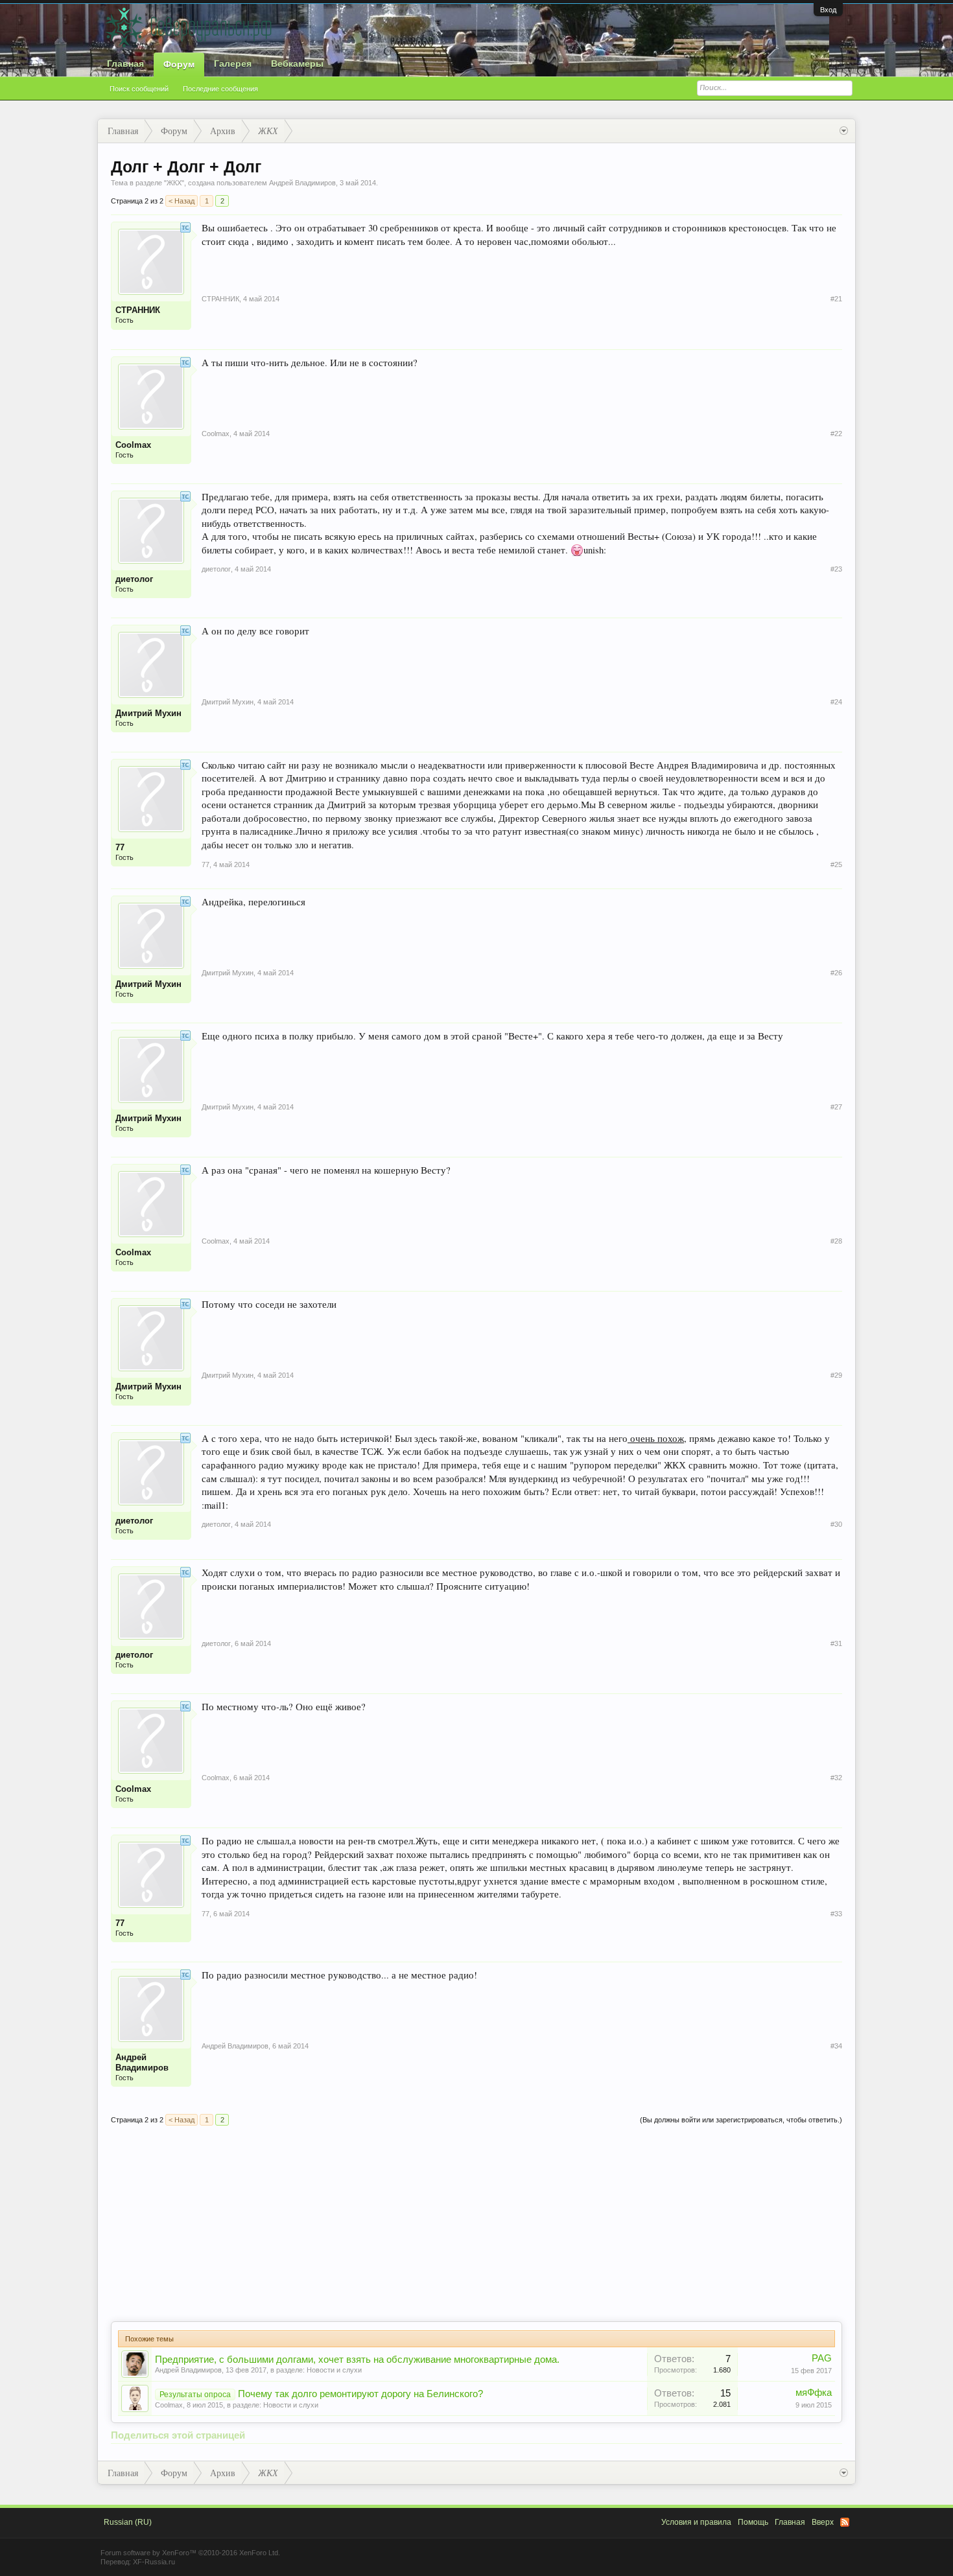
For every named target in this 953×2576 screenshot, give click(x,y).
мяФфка (814, 2393)
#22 (836, 434)
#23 (836, 569)
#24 (836, 702)
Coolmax (169, 2405)
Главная (125, 64)
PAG (822, 2358)
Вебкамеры (297, 64)
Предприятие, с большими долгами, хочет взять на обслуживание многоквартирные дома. (357, 2360)
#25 (836, 864)
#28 (836, 1241)
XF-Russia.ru (154, 2562)
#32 (836, 1778)
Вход (828, 10)
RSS (845, 2522)
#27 (836, 1107)
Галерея (233, 64)
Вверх (823, 2522)
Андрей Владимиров (188, 2370)
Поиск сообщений (139, 89)
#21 (836, 299)
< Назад (182, 201)
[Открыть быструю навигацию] (844, 131)
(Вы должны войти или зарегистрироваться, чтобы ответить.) (741, 2120)
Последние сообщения (220, 89)
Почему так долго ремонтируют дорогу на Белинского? (360, 2394)
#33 (836, 1914)
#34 (836, 2046)
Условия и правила (696, 2522)
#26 (836, 973)
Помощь (753, 2522)
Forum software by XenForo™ (190, 2553)
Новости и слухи (334, 2370)
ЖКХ (174, 183)
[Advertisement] (476, 2224)
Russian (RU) (128, 2522)
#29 (836, 1375)
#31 (836, 1643)
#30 (836, 1524)
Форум (179, 64)
